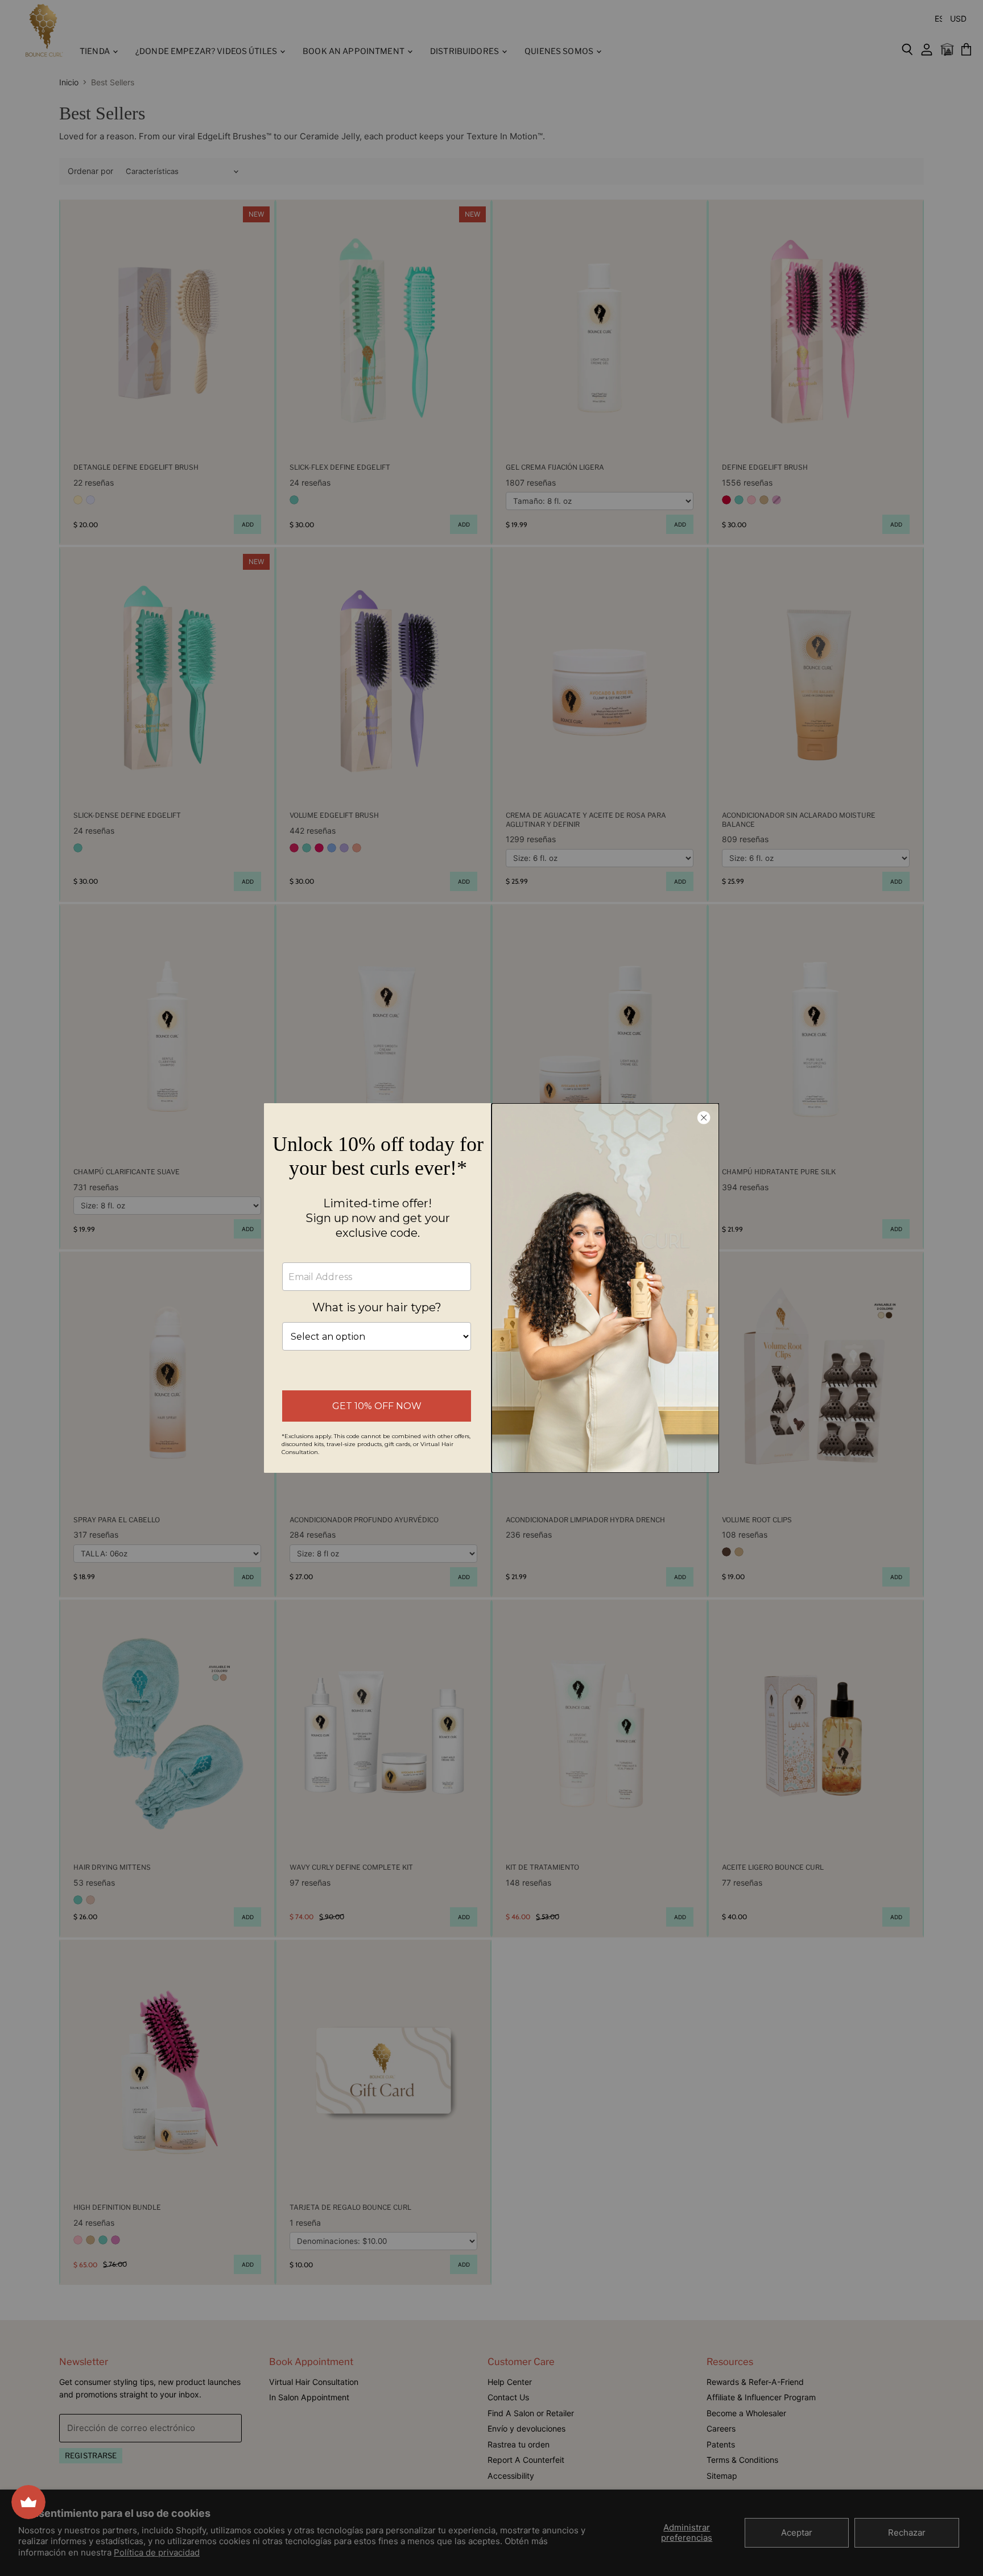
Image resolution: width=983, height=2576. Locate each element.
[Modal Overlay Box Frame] (491, 1288)
